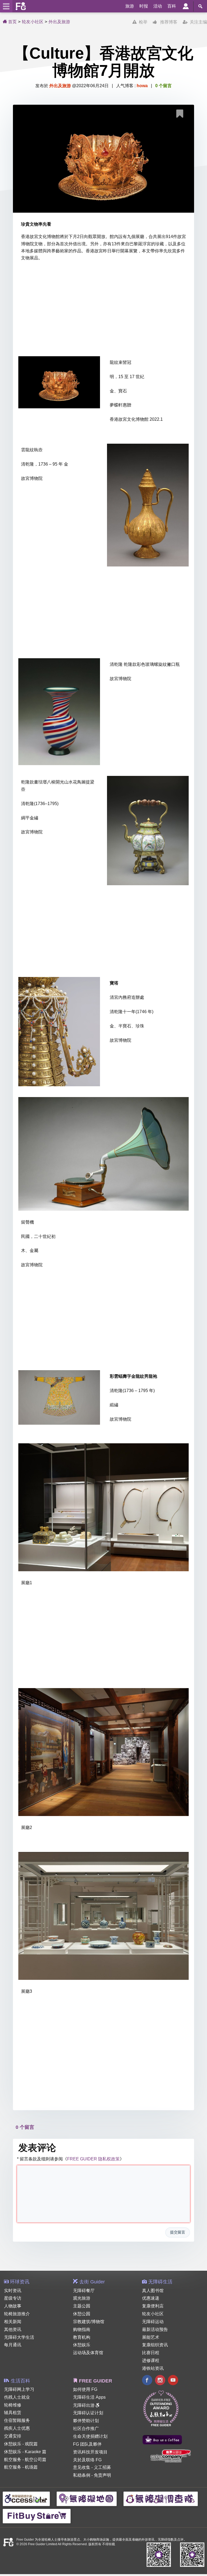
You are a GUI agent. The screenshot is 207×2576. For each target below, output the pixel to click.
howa (142, 86)
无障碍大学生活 (19, 2337)
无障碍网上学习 (19, 2389)
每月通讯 (13, 2345)
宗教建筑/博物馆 (89, 2322)
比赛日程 (151, 2353)
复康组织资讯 (155, 2345)
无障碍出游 (84, 2405)
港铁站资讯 (153, 2368)
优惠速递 (151, 2298)
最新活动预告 (155, 2329)
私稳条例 (82, 2475)
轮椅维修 (13, 2405)
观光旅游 (82, 2298)
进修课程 (151, 2361)
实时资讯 (13, 2291)
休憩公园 (82, 2314)
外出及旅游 (59, 22)
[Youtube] (173, 2381)
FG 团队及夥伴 (87, 2444)
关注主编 (197, 22)
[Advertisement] (103, 310)
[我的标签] (182, 115)
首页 (12, 22)
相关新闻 (13, 2322)
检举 (142, 22)
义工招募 (102, 2467)
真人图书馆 (153, 2291)
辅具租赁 (13, 2413)
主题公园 (82, 2306)
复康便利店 (153, 2306)
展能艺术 (151, 2337)
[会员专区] (186, 6)
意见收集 (82, 2467)
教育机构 (82, 2337)
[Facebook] (147, 2381)
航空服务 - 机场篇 (21, 2467)
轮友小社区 (33, 22)
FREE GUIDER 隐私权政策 (93, 2159)
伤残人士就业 (17, 2397)
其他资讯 (13, 2329)
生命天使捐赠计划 (90, 2436)
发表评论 (37, 2148)
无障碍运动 (153, 2322)
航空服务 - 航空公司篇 (25, 2460)
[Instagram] (160, 2381)
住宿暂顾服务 (17, 2420)
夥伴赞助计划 (86, 2421)
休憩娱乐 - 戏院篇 (21, 2444)
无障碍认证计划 (88, 2413)
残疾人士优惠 (17, 2428)
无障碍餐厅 (84, 2291)
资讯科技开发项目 (90, 2452)
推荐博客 (167, 22)
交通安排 (13, 2436)
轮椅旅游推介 (17, 2314)
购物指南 (82, 2329)
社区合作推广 (86, 2429)
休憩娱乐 (82, 2345)
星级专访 (13, 2298)
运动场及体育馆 (88, 2353)
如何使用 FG (85, 2389)
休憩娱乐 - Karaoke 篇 (25, 2452)
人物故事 (13, 2306)
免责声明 (102, 2475)
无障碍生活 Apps (89, 2397)
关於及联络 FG (87, 2460)
